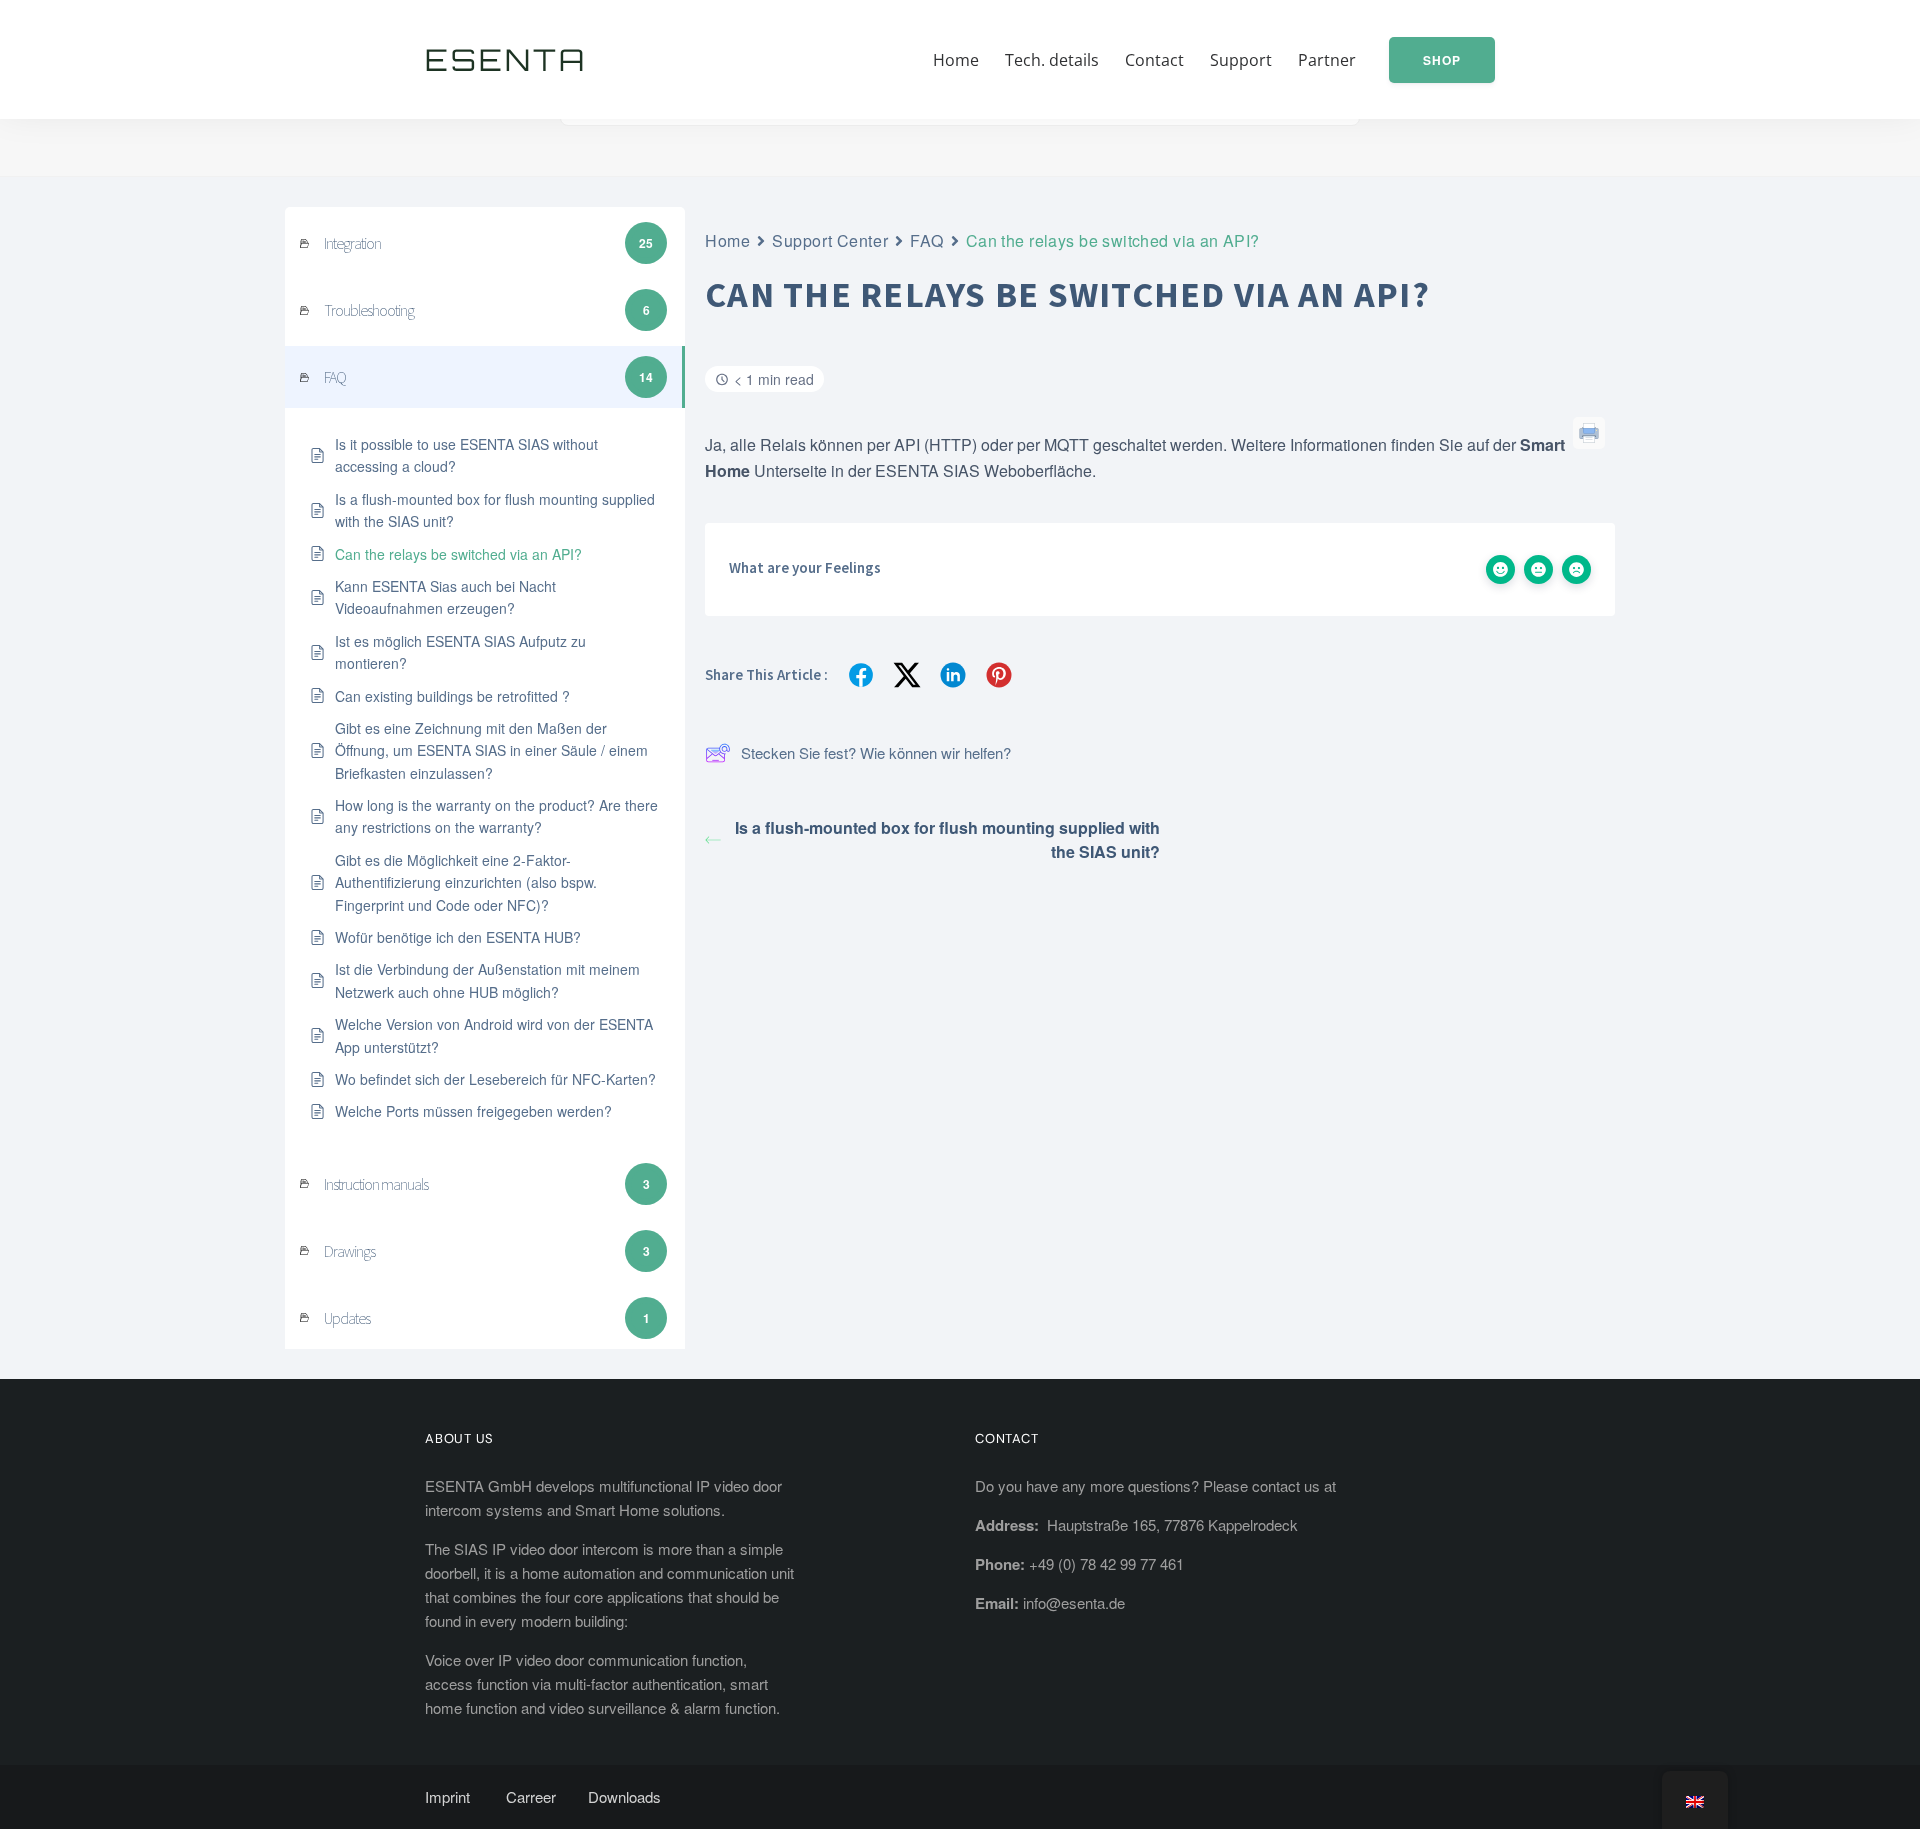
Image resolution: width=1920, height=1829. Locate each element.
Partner (1327, 60)
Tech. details (1052, 60)
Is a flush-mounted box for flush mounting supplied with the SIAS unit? (947, 839)
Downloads (624, 1796)
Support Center (830, 240)
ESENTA (506, 59)
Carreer (531, 1796)
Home (956, 60)
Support (1241, 60)
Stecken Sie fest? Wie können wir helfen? (876, 752)
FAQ (927, 240)
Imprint (447, 1796)
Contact (1154, 60)
